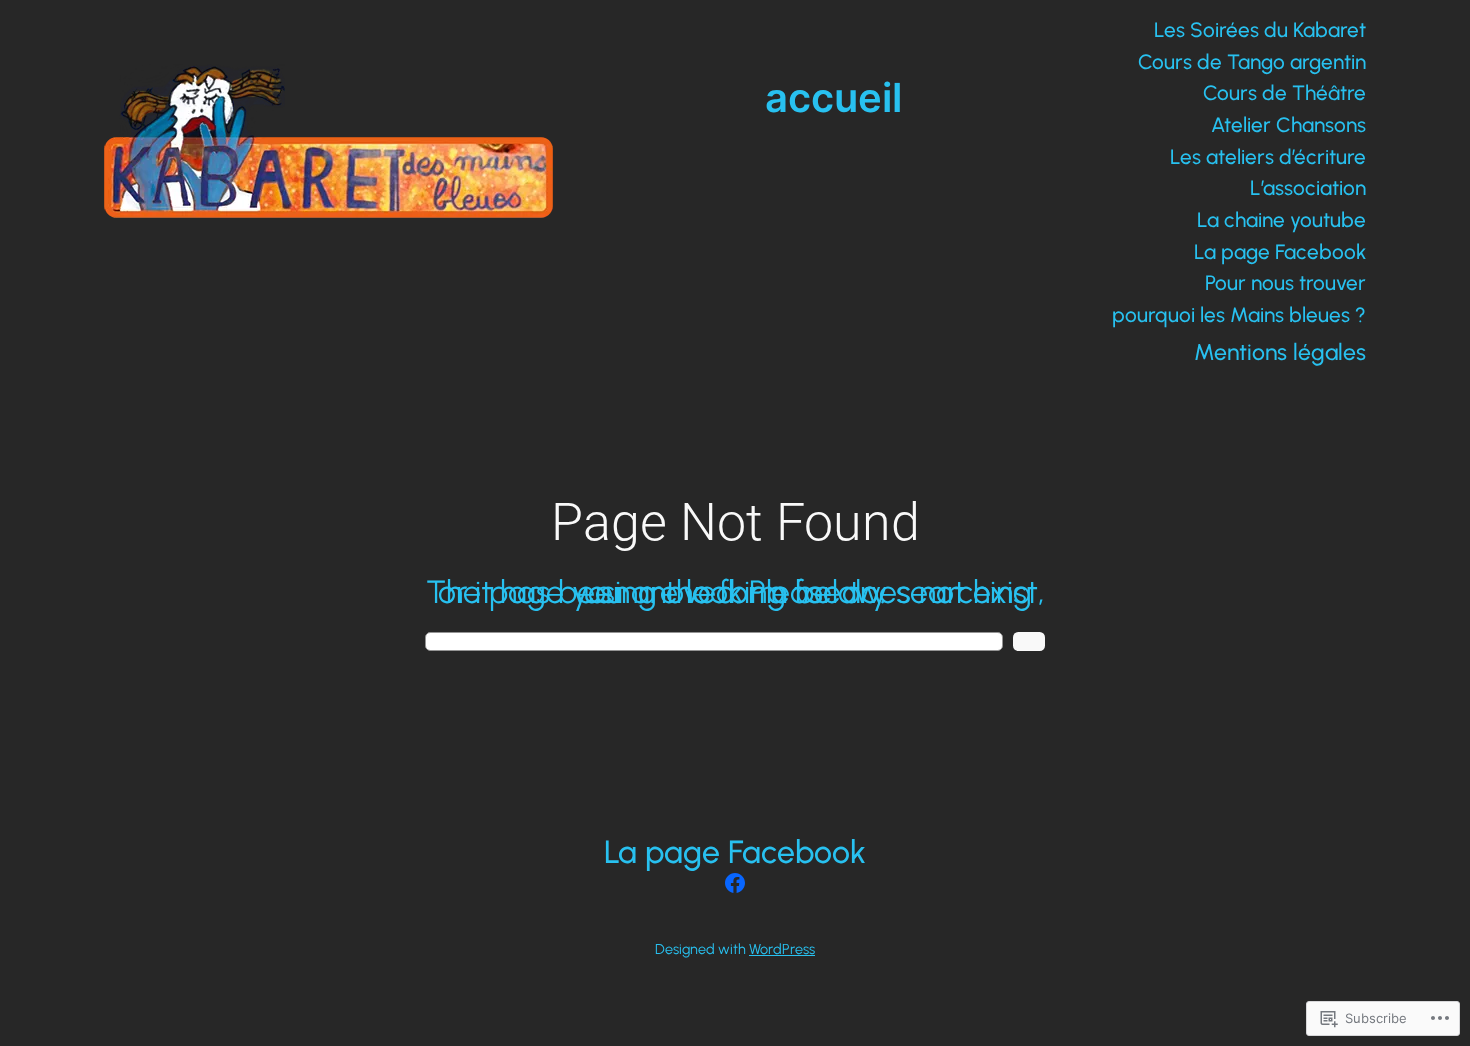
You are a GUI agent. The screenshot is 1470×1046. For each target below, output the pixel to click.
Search (1029, 641)
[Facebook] (735, 883)
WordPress (782, 949)
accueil (833, 97)
